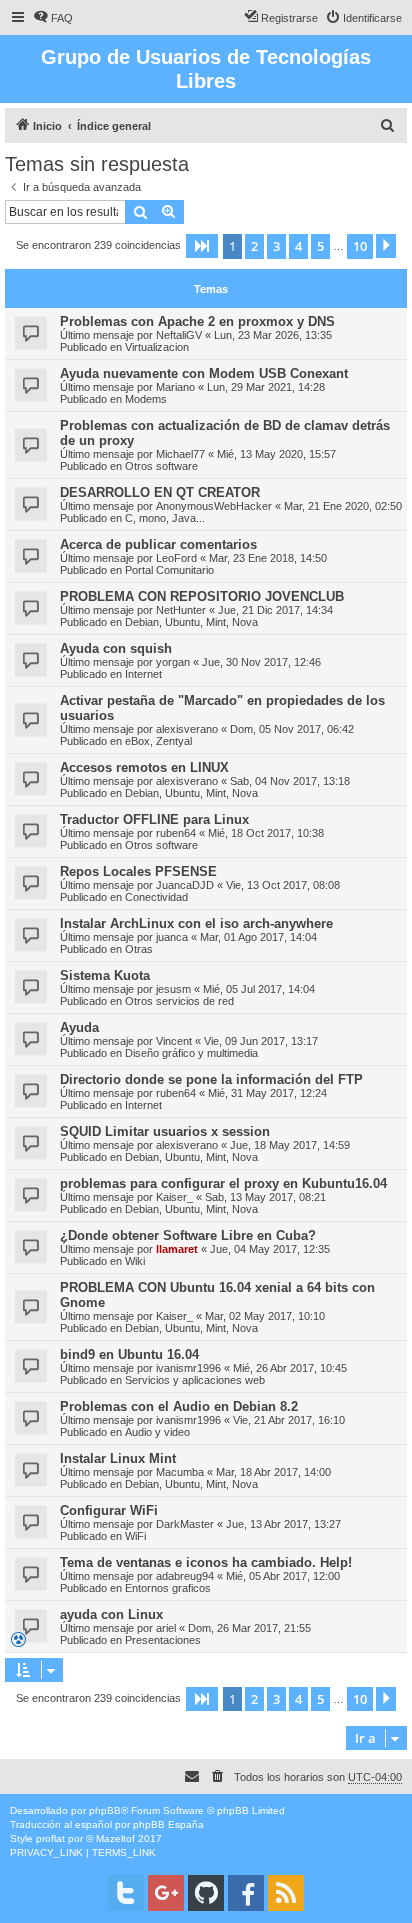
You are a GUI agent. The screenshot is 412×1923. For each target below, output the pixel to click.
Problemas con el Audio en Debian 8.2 (179, 1406)
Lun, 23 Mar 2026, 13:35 (273, 335)
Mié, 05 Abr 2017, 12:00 (283, 1576)
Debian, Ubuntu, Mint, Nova (191, 622)
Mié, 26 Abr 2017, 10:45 (290, 1368)
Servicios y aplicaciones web (195, 1380)
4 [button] (298, 246)
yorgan (173, 662)
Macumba (180, 1472)
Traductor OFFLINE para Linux (154, 819)
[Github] (206, 1893)
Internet (143, 674)
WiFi (135, 1536)
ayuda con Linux (111, 1614)
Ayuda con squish (116, 648)
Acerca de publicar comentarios (158, 544)
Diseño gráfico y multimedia (191, 1053)
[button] (202, 246)
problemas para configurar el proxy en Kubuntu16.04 (223, 1183)
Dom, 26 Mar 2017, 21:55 (249, 1628)
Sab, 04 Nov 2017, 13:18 (290, 781)
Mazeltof (115, 1838)
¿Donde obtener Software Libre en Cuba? (188, 1235)
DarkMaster (185, 1524)
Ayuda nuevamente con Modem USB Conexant (204, 373)
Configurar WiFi (109, 1510)
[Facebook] (246, 1893)
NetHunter (181, 610)
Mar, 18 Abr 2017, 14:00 (273, 1472)
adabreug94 (185, 1576)
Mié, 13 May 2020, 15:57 (276, 454)
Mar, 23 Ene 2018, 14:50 (268, 558)
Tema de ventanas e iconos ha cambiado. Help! (206, 1562)
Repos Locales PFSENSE (138, 871)
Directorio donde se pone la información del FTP (211, 1079)
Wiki (135, 1261)
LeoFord (176, 558)
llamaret (177, 1249)
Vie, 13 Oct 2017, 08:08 (283, 885)
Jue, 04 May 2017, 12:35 (270, 1249)
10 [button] (360, 246)
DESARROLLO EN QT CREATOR (160, 492)
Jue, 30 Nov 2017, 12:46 (261, 662)
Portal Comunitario (169, 570)
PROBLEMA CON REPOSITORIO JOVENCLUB (202, 596)
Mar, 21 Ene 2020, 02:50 (343, 506)
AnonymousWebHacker (214, 506)
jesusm (173, 989)
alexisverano (187, 729)
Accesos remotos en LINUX (144, 767)
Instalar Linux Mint (118, 1458)
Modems (146, 399)
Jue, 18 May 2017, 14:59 (290, 1145)
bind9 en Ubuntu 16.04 (129, 1354)
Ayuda (79, 1027)
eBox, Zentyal (158, 741)
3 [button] (276, 246)
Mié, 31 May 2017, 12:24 (267, 1093)
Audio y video (157, 1432)
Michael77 (180, 454)
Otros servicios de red (179, 1001)
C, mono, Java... (165, 518)
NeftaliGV (179, 335)
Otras (139, 949)
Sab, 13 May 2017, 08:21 (265, 1197)
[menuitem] (53, 18)
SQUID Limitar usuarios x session (165, 1131)
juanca (172, 937)
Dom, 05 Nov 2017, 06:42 (292, 729)
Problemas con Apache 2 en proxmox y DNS (197, 321)
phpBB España (168, 1824)
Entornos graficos (168, 1588)
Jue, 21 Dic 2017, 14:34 (275, 610)
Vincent (174, 1041)
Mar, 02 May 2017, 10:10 (265, 1316)
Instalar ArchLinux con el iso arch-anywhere (196, 923)
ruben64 (176, 833)
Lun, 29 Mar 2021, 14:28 (266, 387)
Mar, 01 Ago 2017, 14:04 (258, 937)
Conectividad (156, 897)
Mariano (175, 387)
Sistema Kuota (105, 975)
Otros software (161, 466)
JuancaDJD (185, 885)
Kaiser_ (174, 1197)
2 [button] (254, 246)
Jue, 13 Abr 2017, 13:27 (283, 1524)
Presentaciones (163, 1640)
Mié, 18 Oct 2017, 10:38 (266, 833)
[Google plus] (166, 1893)
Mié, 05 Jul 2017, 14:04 (259, 989)
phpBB (105, 1810)
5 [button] (320, 246)
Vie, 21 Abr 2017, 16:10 (289, 1420)
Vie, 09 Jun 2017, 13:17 (261, 1041)
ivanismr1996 (188, 1368)
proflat (50, 1838)
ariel (166, 1628)
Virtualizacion (157, 347)
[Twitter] (126, 1893)
